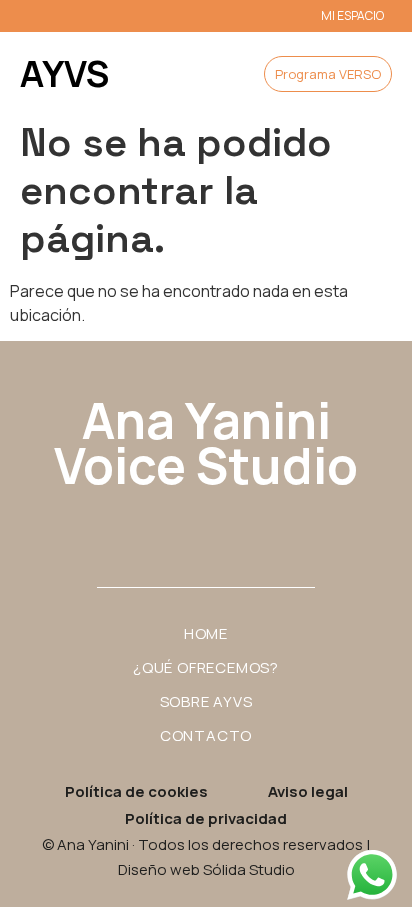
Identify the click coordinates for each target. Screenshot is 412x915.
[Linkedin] (261, 525)
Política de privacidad (206, 818)
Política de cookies (136, 791)
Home (206, 633)
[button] (189, 74)
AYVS (64, 73)
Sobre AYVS (206, 701)
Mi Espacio (352, 16)
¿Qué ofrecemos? (206, 667)
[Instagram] (151, 525)
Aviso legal (308, 791)
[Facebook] (206, 525)
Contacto (206, 735)
